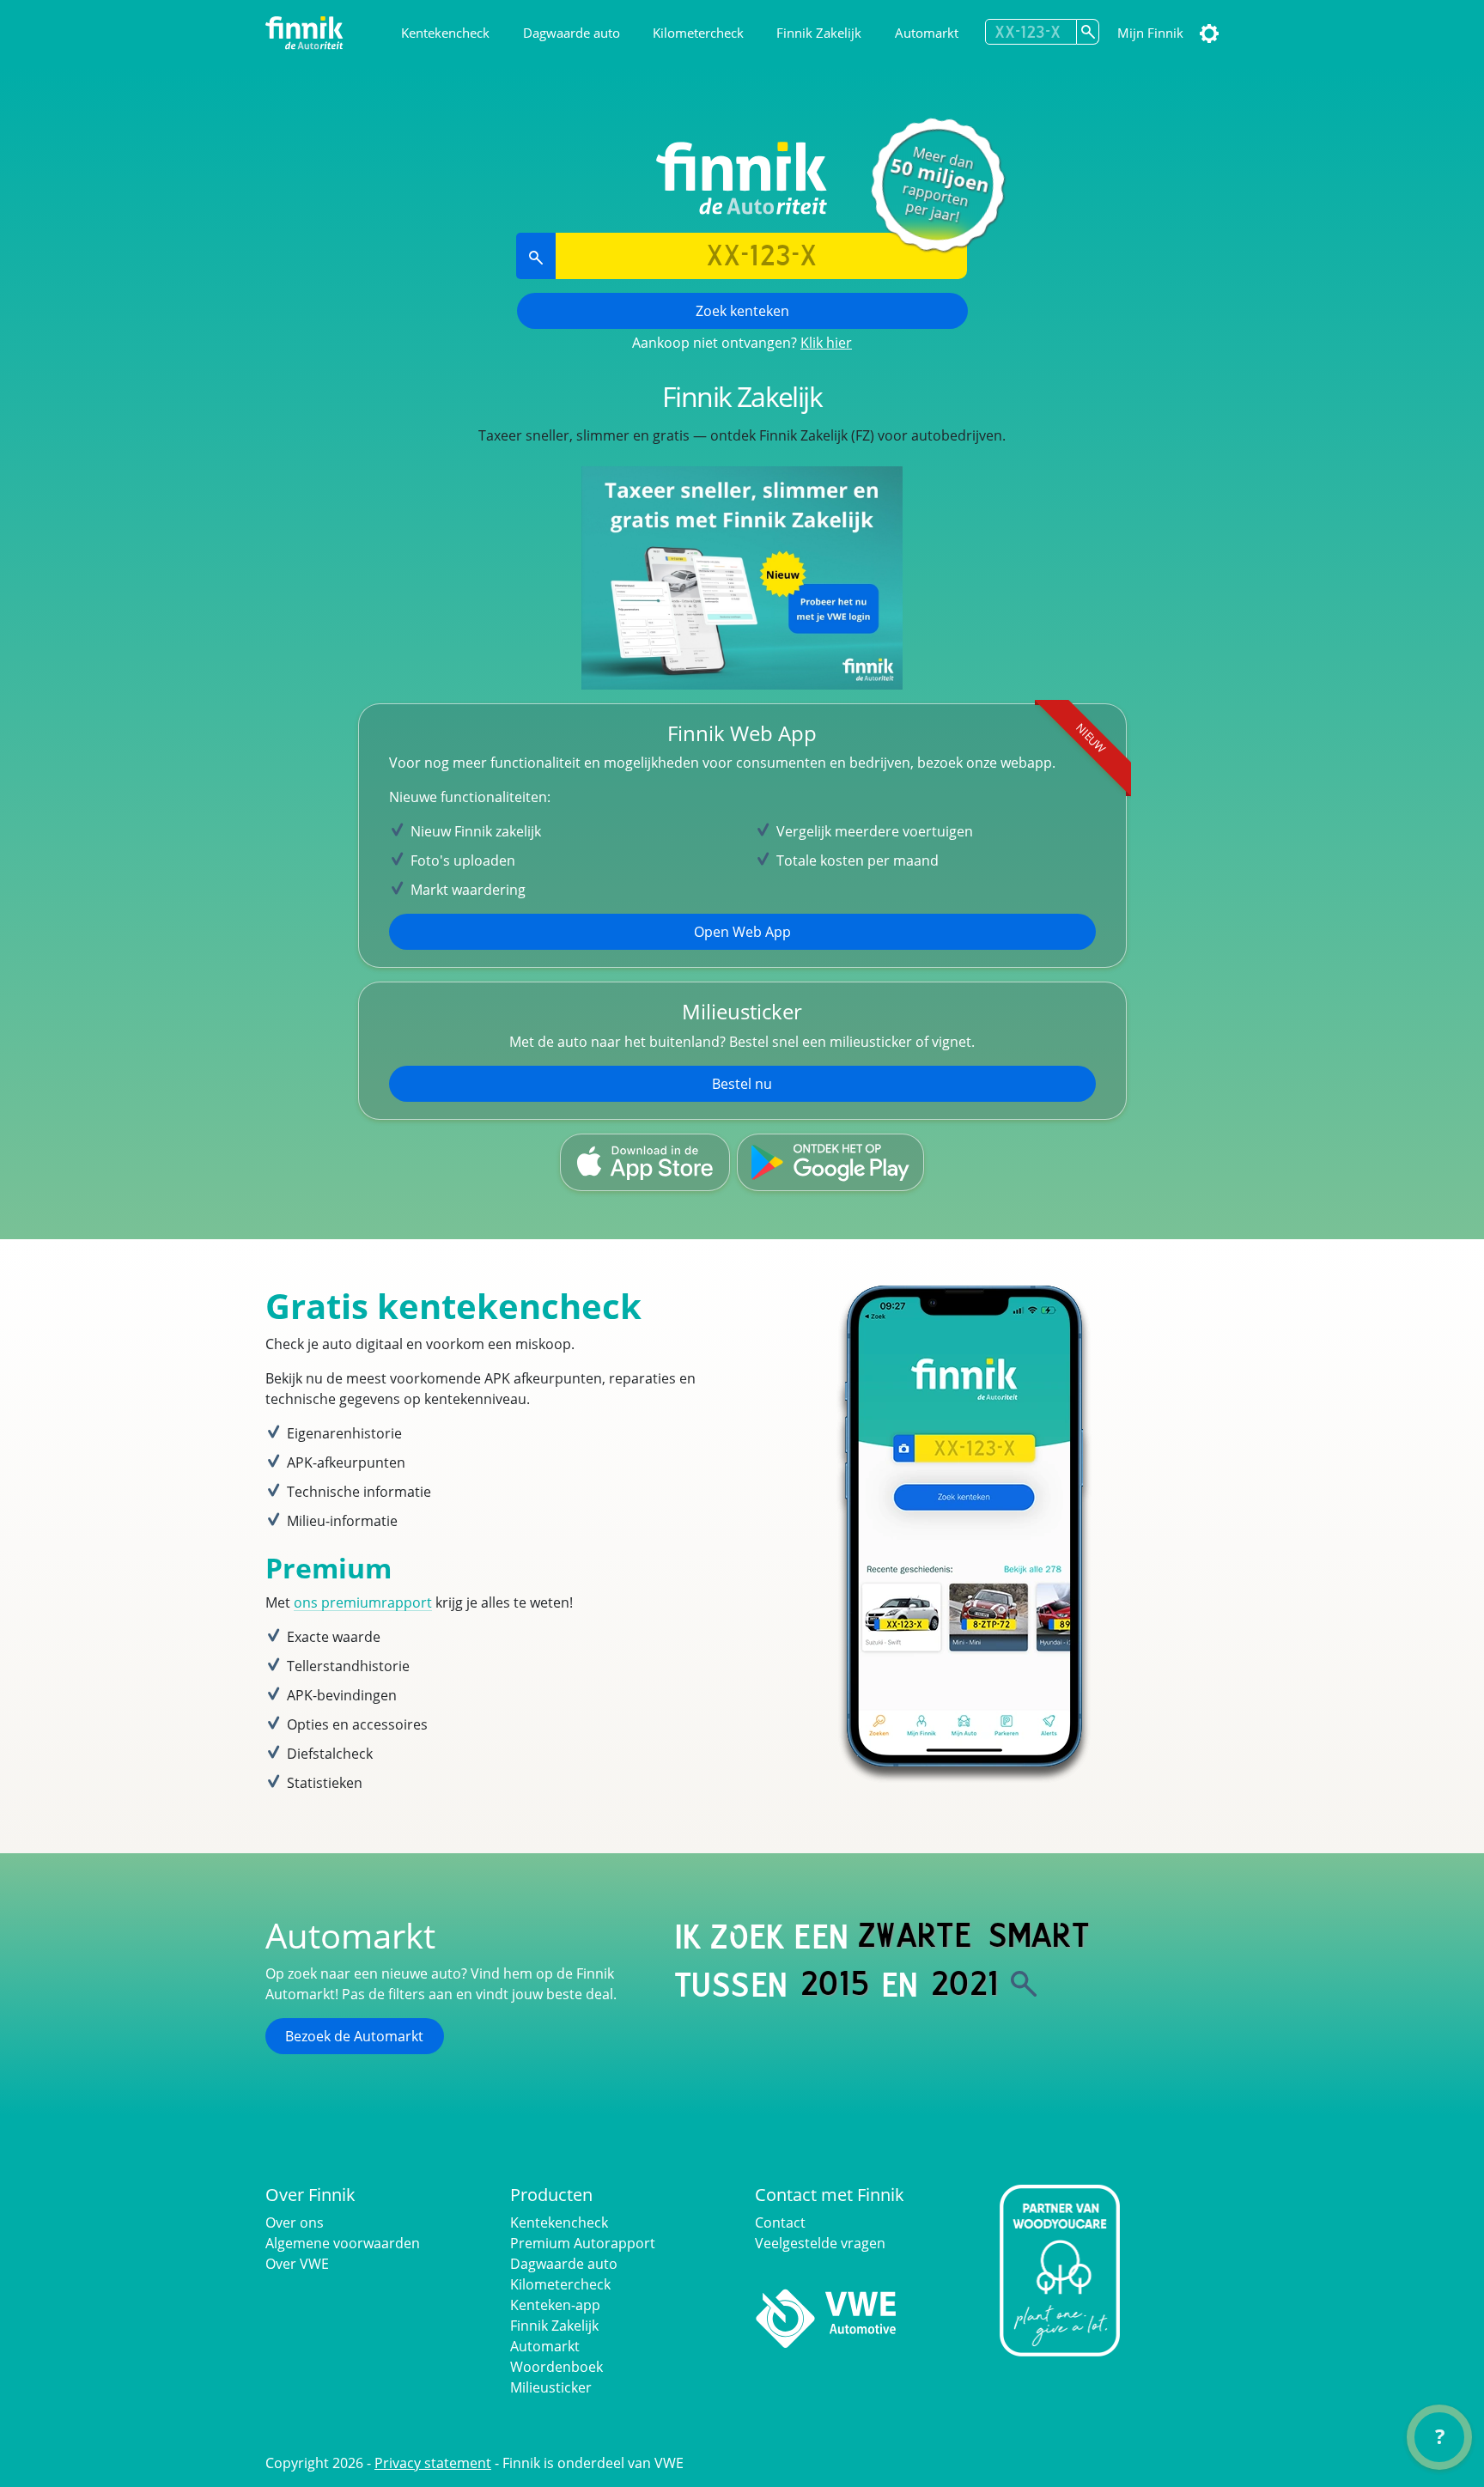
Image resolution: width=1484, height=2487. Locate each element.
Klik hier (826, 343)
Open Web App (742, 932)
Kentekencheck (445, 33)
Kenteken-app (555, 2305)
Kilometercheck (698, 33)
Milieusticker (551, 2387)
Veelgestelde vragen (820, 2243)
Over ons (295, 2222)
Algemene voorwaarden (343, 2243)
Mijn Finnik (1150, 33)
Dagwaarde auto (572, 33)
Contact (780, 2222)
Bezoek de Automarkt (354, 2036)
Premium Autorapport (583, 2243)
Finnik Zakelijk (819, 33)
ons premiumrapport (363, 1602)
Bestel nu (742, 1084)
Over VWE (297, 2264)
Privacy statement (433, 2463)
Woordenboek (556, 2367)
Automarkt (927, 33)
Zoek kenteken (742, 311)
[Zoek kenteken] (1088, 32)
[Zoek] (1024, 1984)
